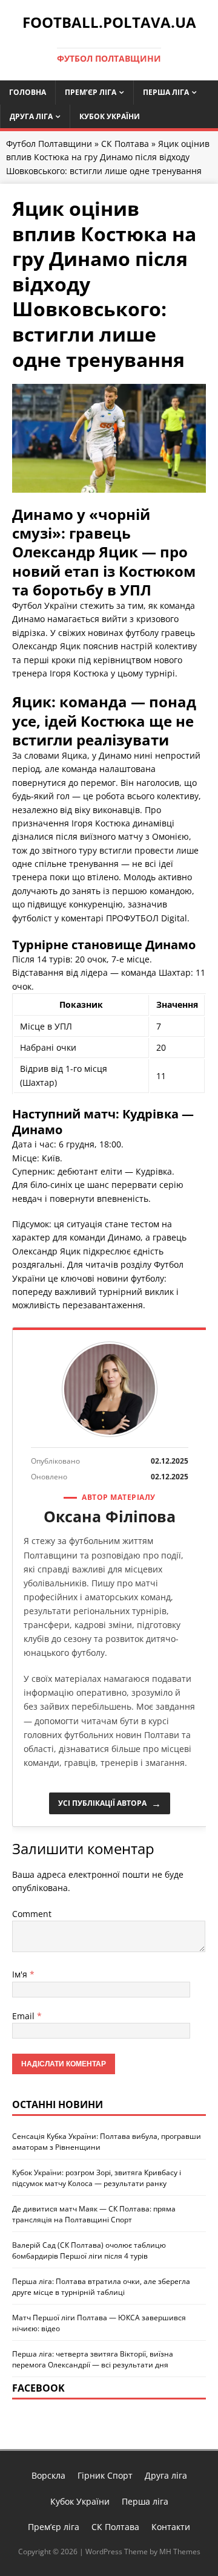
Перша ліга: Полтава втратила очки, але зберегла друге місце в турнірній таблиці (101, 2287)
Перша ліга (166, 92)
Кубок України (110, 116)
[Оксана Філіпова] (110, 1389)
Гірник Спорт (105, 2475)
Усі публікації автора (110, 1803)
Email (23, 2016)
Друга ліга (31, 116)
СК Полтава (125, 144)
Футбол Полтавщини (49, 144)
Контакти (171, 2527)
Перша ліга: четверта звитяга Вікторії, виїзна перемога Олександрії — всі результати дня (93, 2359)
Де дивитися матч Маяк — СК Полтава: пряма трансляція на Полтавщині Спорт (94, 2214)
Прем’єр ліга (91, 92)
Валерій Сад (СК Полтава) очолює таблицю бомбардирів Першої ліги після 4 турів (89, 2250)
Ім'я (20, 1974)
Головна (28, 92)
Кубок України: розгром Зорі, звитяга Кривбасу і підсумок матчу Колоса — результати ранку (97, 2178)
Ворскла (48, 2475)
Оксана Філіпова (110, 1516)
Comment (32, 1914)
